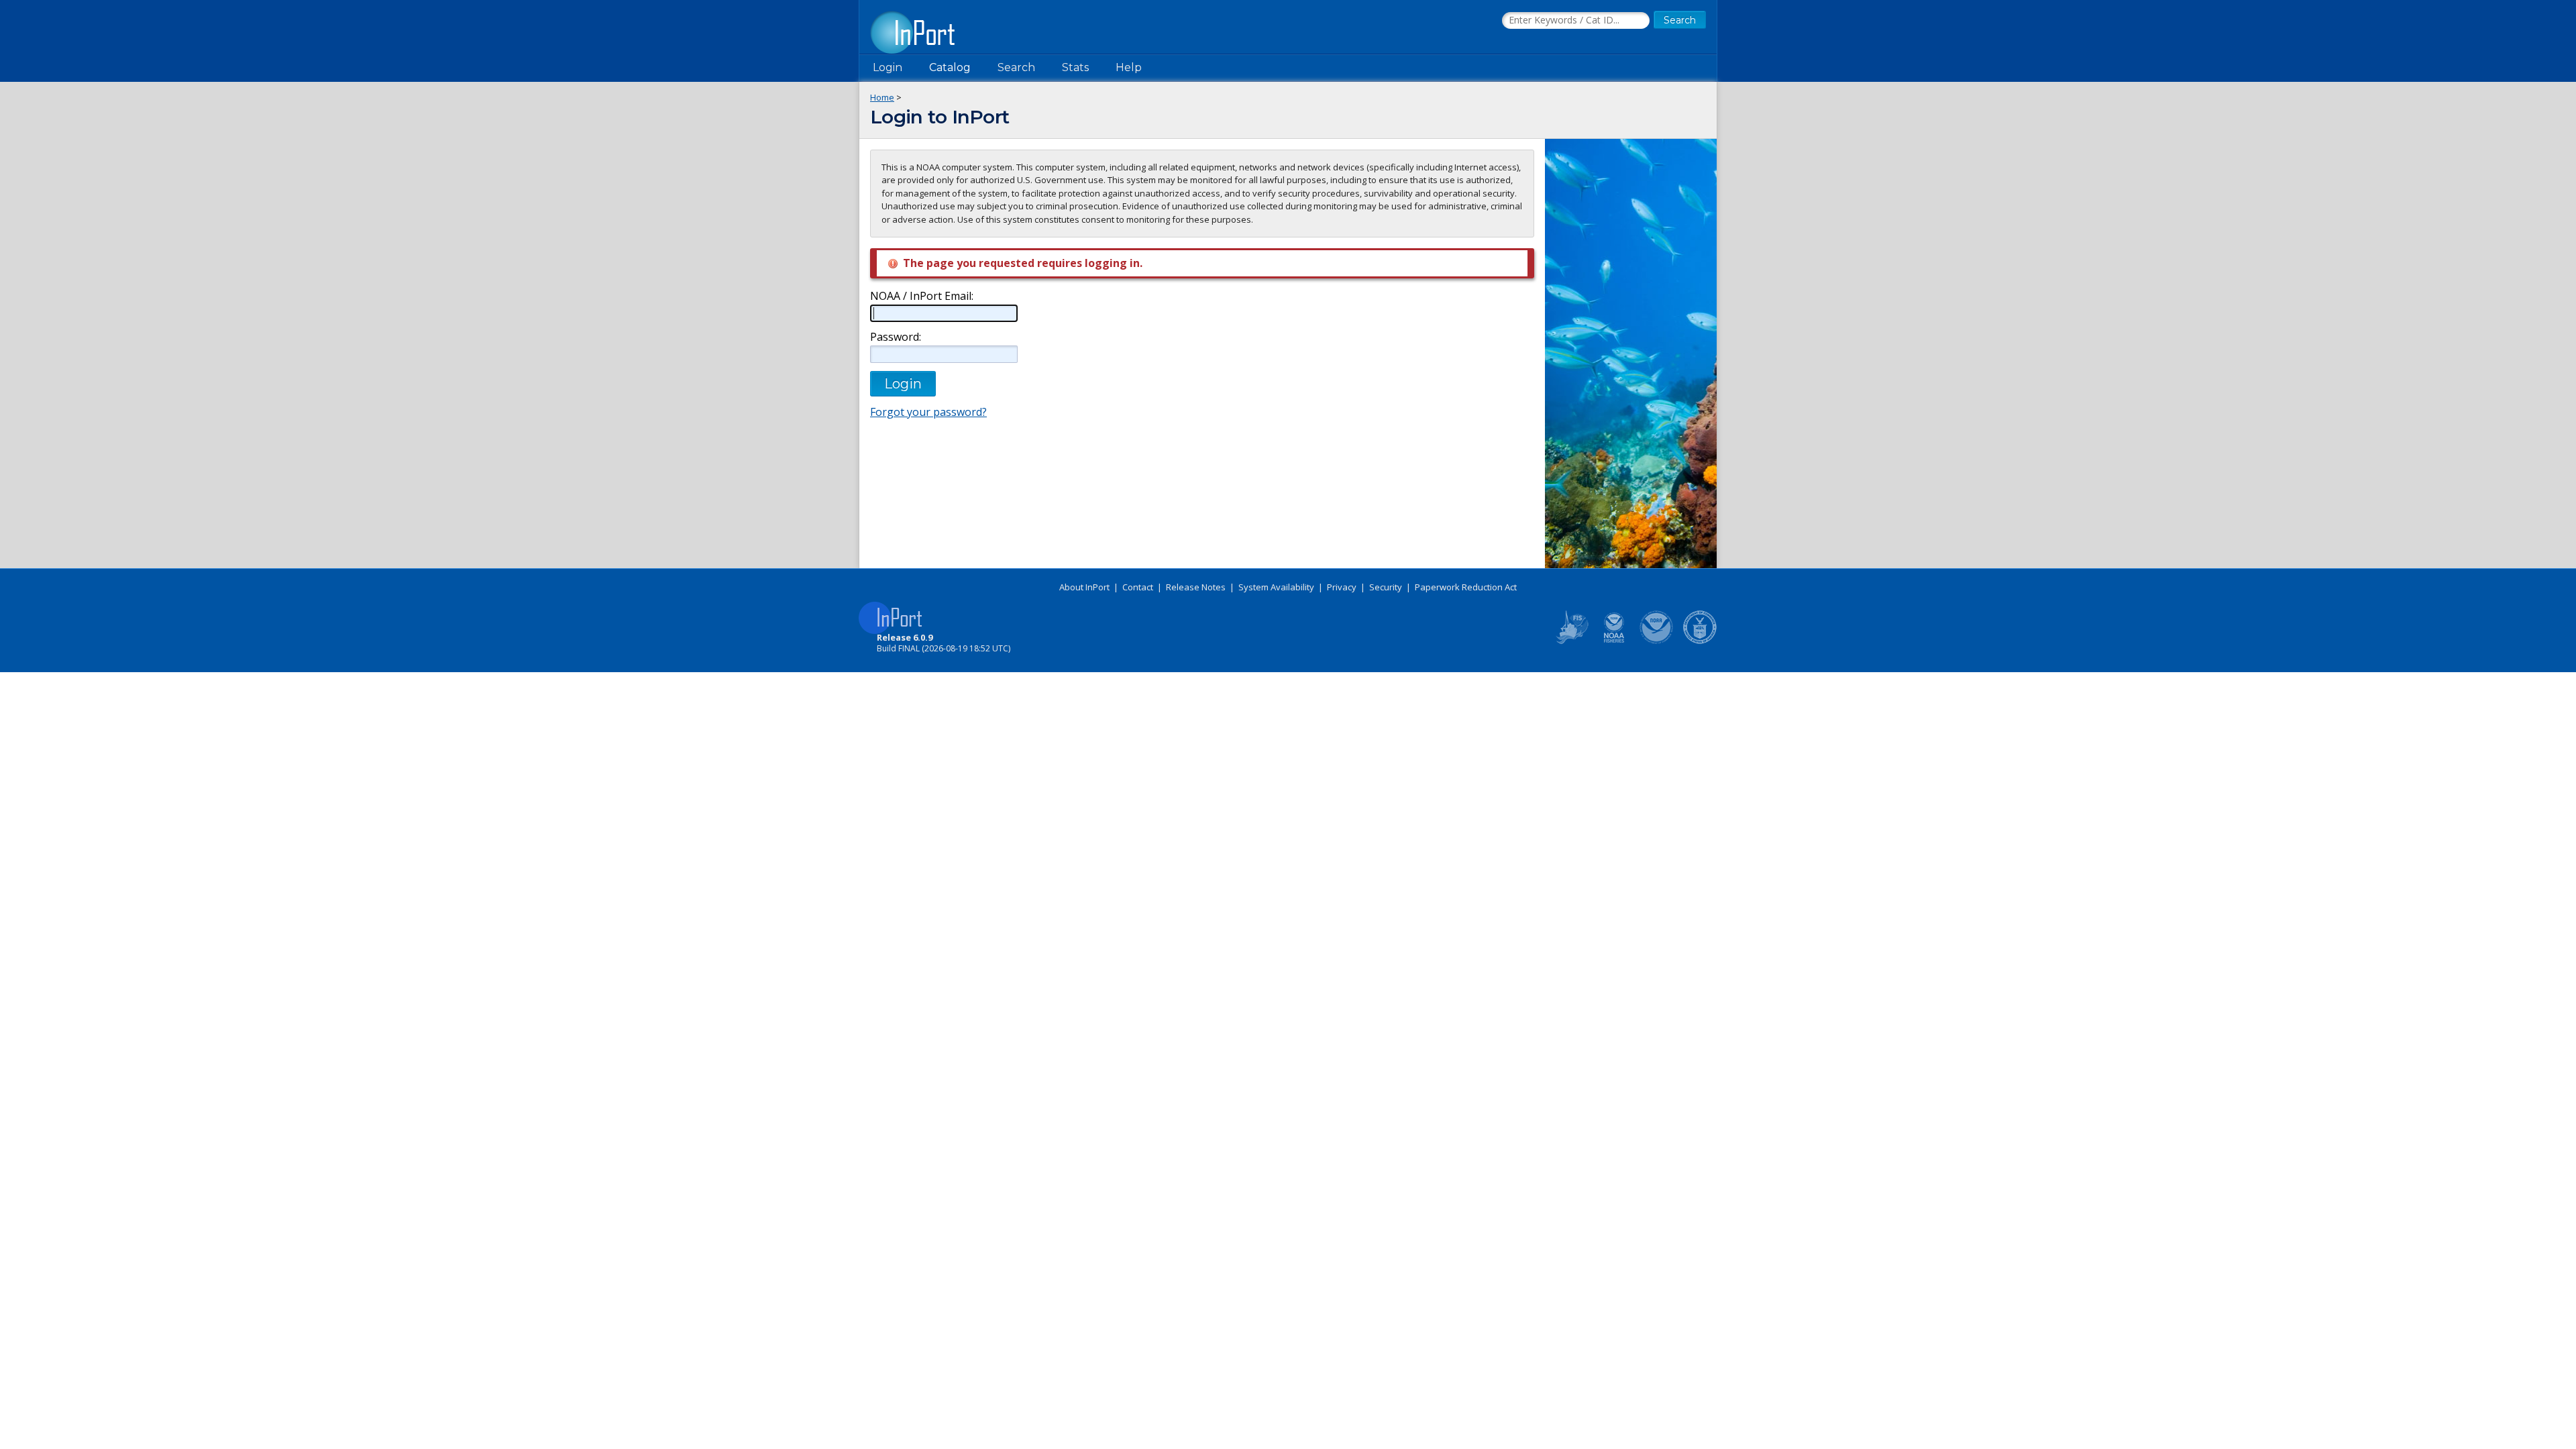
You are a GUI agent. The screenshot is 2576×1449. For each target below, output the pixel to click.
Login (888, 67)
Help (1129, 67)
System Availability (1276, 587)
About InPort (1084, 587)
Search (1016, 67)
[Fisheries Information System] (1571, 641)
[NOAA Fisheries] (1614, 641)
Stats (1075, 67)
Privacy (1342, 587)
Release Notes (1196, 587)
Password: (896, 337)
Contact (1138, 587)
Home (882, 97)
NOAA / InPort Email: (922, 296)
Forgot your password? (928, 412)
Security (1386, 587)
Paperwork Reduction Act (1466, 587)
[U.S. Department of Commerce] (1700, 641)
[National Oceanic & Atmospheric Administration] (1657, 641)
